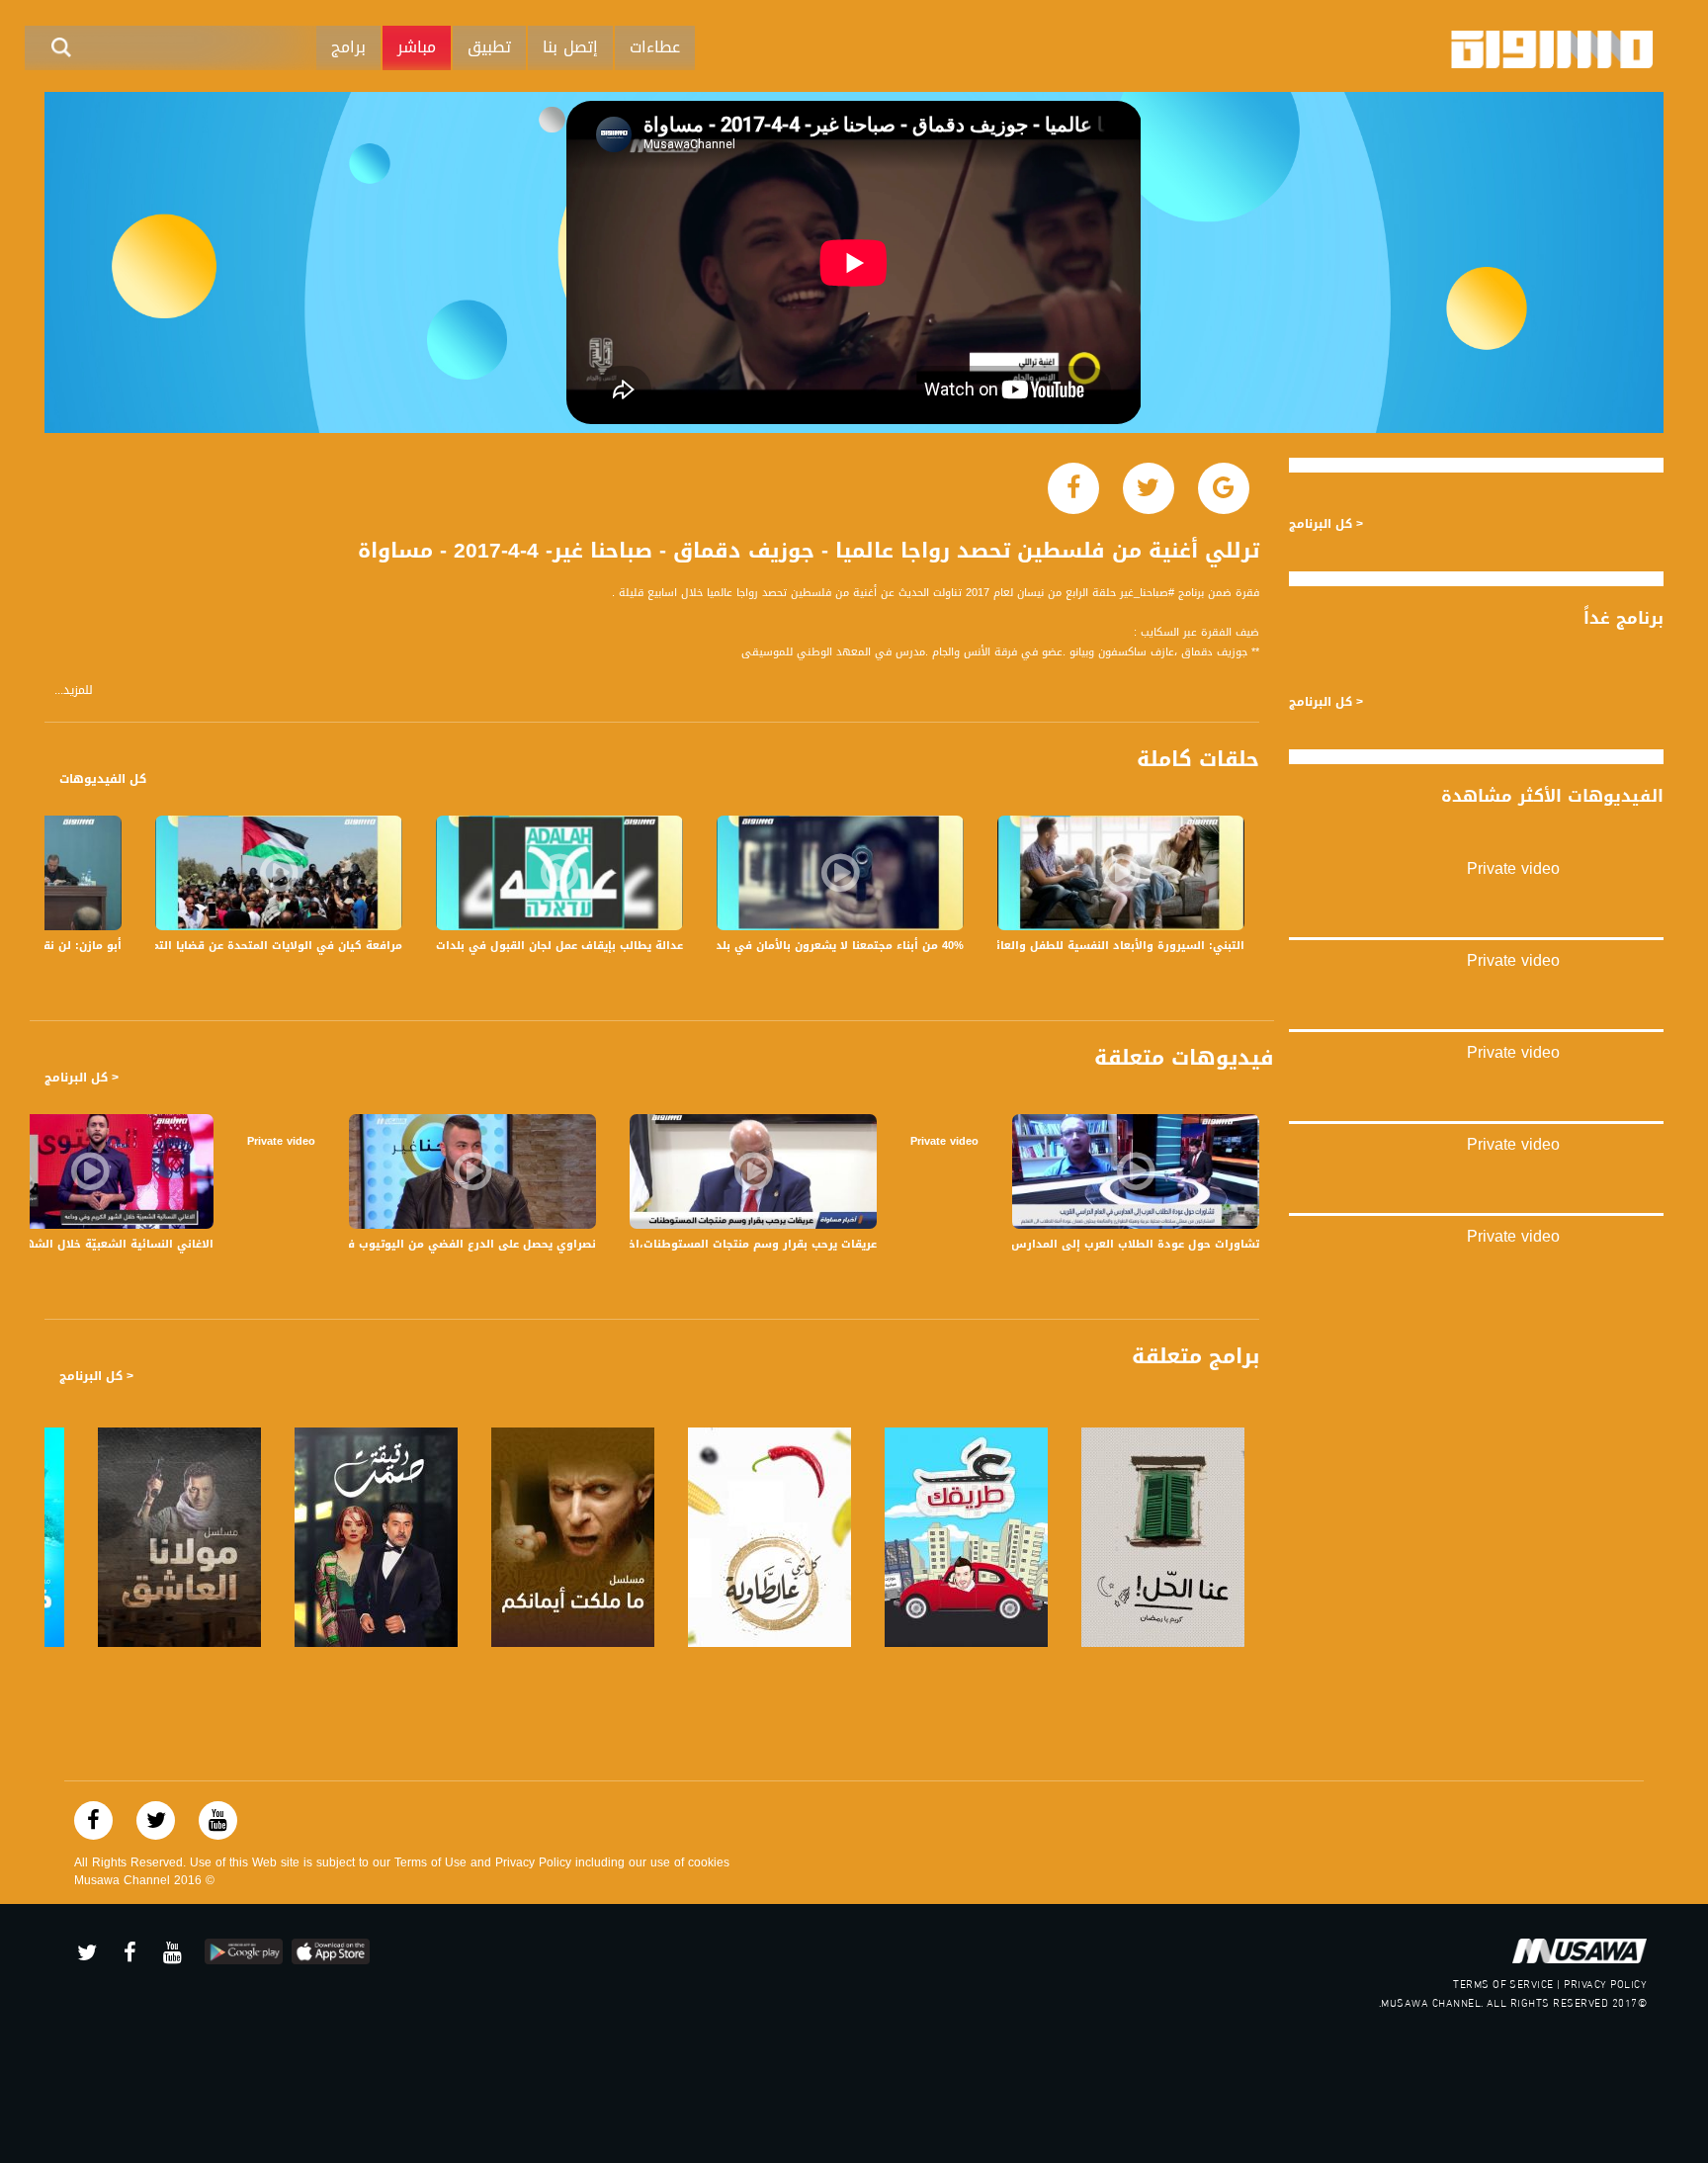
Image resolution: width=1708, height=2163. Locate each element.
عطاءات (655, 47)
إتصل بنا (570, 47)
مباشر (417, 47)
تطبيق (489, 47)
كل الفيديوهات (103, 779)
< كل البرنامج (82, 1078)
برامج (348, 47)
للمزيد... (74, 691)
